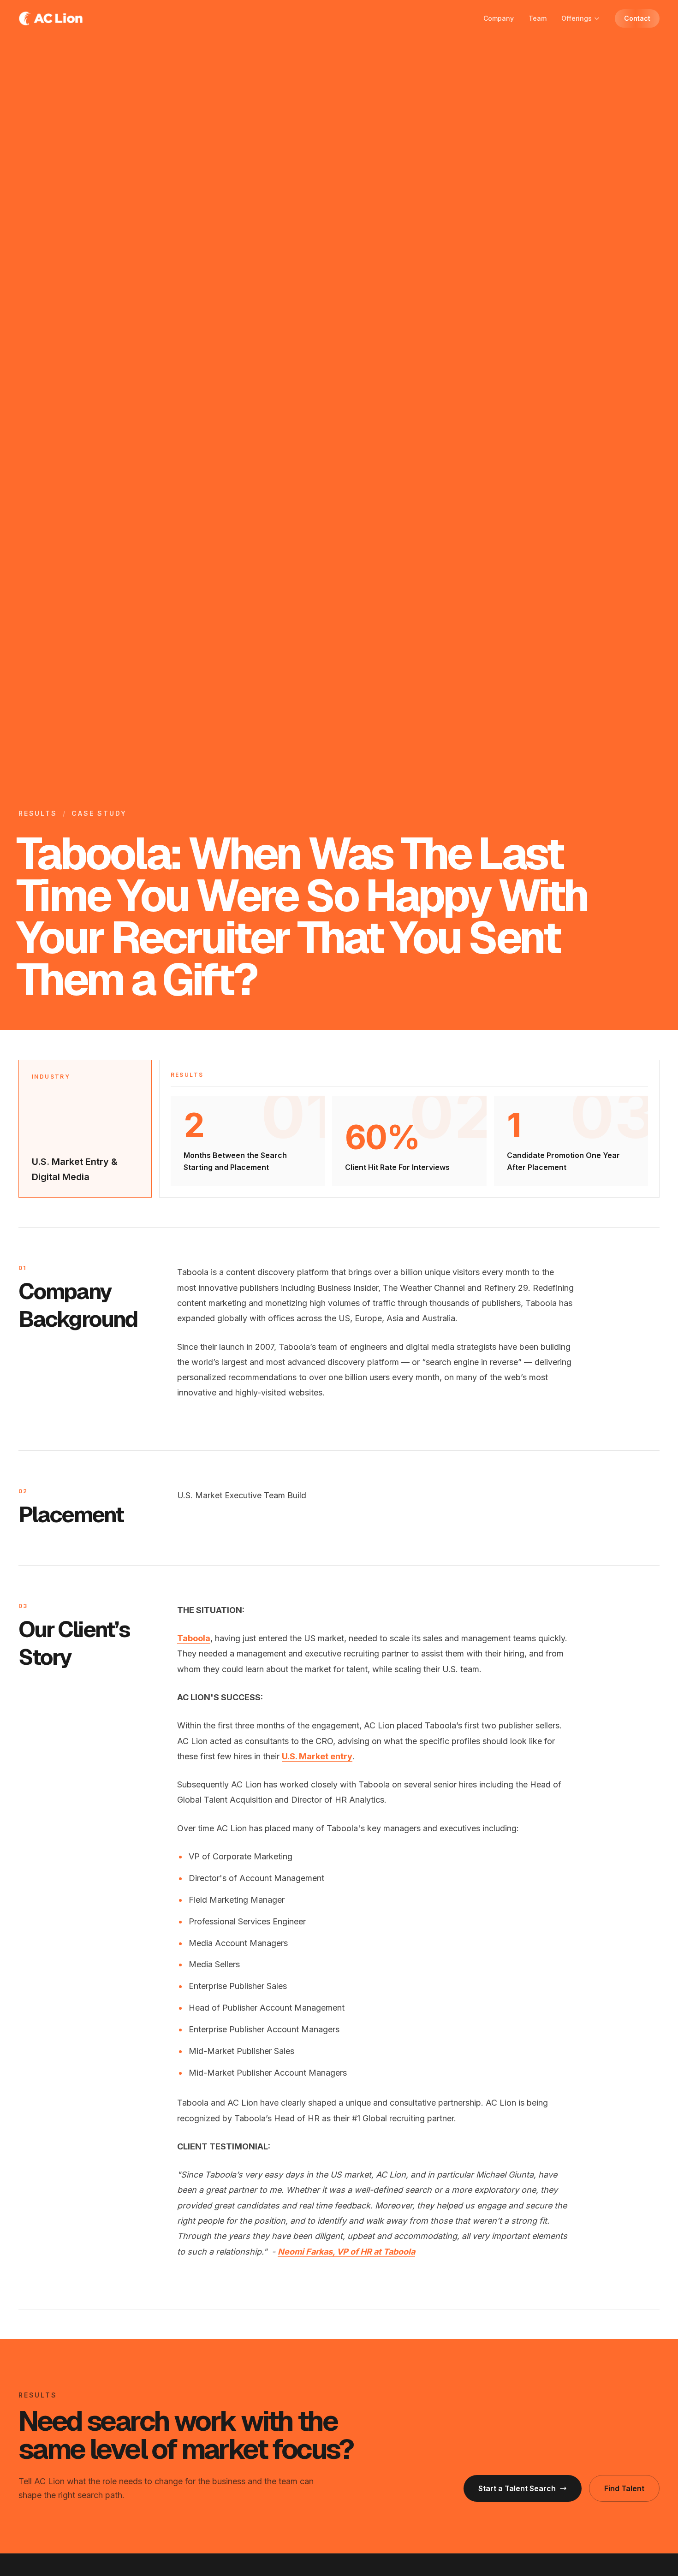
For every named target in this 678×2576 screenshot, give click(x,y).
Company (499, 18)
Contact (637, 18)
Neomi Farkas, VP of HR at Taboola (346, 2252)
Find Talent (624, 2488)
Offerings (577, 18)
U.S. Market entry (317, 1756)
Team (538, 18)
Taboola (194, 1638)
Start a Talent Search (517, 2488)
